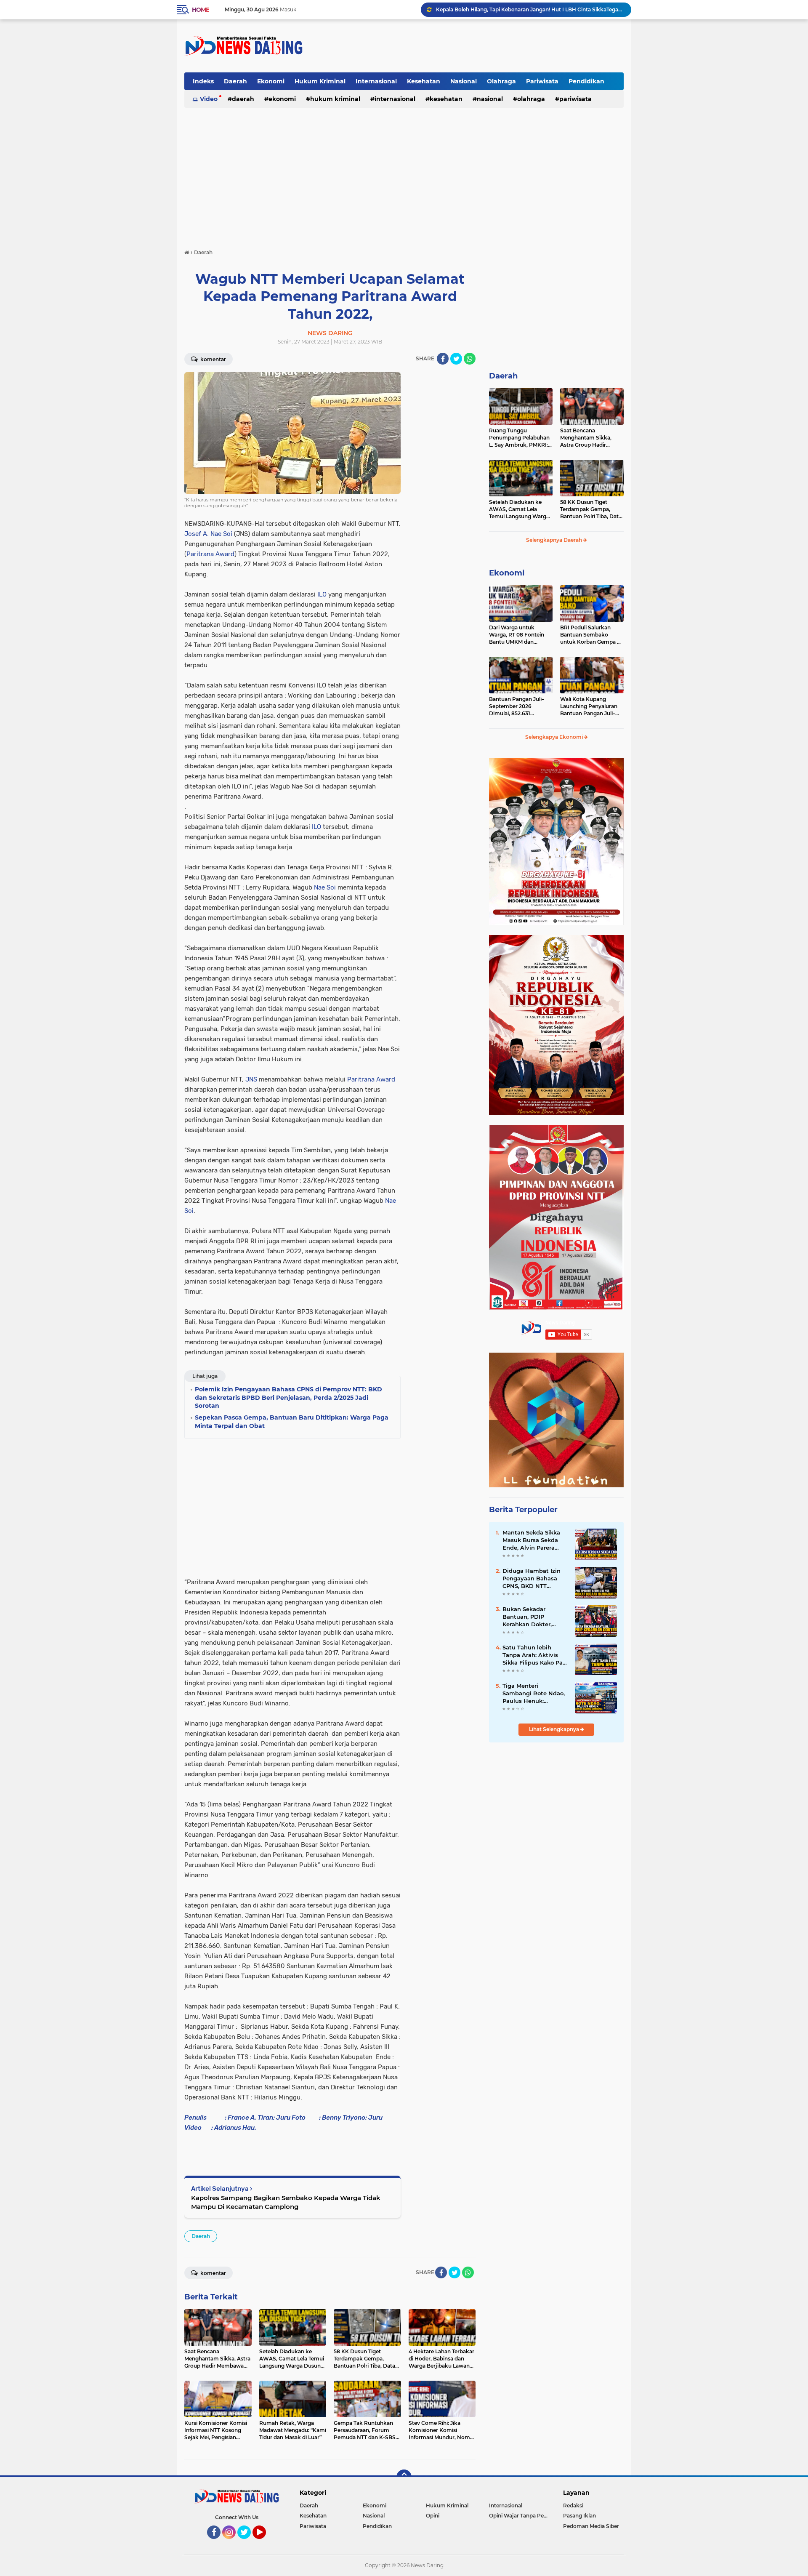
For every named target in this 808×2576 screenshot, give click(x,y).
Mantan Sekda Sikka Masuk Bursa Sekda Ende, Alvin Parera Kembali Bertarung (531, 1540)
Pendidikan (586, 81)
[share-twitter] (456, 359)
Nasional (464, 81)
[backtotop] (404, 2477)
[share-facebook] (443, 359)
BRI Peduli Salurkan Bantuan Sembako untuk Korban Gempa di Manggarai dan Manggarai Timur (591, 635)
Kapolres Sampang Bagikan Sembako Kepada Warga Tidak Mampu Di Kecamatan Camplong (286, 2202)
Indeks (203, 81)
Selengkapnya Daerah (555, 540)
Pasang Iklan (579, 2516)
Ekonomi (271, 81)
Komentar (213, 359)
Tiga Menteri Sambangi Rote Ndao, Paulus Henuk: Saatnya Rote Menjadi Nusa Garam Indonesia (535, 1694)
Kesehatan (424, 81)
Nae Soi (325, 887)
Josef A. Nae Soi (209, 534)
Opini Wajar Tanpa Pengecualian (521, 2516)
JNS (251, 1079)
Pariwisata (542, 81)
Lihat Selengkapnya (555, 1729)
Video (209, 99)
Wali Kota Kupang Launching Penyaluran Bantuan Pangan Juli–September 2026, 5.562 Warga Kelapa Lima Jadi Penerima (590, 706)
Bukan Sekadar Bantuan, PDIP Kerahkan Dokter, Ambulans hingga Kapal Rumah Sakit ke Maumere (534, 1617)
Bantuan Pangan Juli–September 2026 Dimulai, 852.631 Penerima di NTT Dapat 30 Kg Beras (518, 706)
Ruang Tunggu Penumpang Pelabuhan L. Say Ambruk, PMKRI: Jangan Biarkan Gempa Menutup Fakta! (519, 438)
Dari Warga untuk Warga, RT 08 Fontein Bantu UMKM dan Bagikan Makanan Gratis (520, 635)
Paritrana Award (210, 554)
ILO (322, 594)
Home (201, 10)
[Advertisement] (470, 46)
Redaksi (573, 2505)
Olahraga (501, 81)
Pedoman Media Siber (591, 2526)
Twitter (248, 2543)
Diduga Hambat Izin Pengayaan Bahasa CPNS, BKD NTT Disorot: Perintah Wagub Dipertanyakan (535, 1579)
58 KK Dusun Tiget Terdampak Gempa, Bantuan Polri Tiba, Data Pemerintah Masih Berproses (591, 509)
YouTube (265, 2543)
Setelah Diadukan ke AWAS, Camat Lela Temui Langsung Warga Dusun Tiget (519, 509)
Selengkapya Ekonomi (555, 737)
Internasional (376, 81)
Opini (433, 2516)
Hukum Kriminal (320, 81)
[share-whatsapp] (470, 359)
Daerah (235, 81)
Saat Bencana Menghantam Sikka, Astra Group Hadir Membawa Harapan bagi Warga (530, 9)
